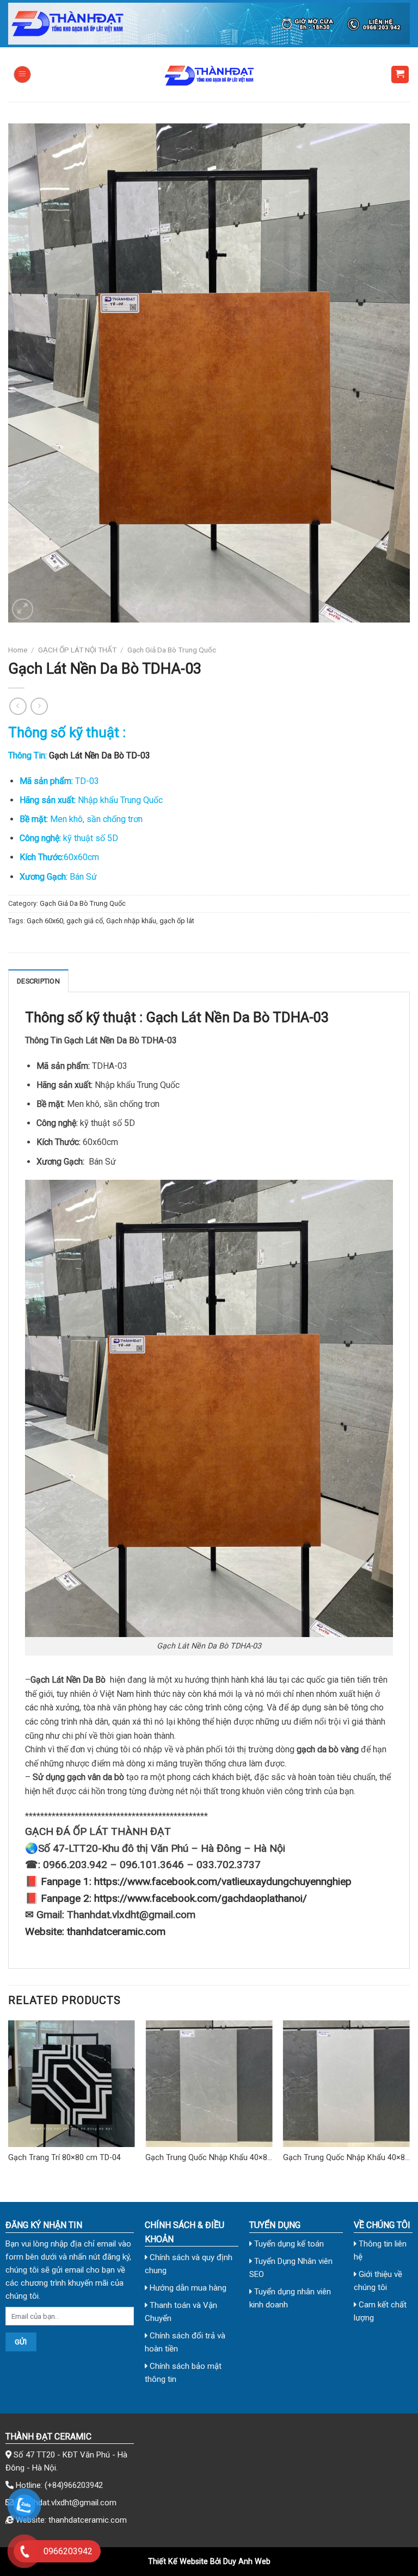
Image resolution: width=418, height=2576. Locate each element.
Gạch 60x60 (45, 921)
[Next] (409, 2102)
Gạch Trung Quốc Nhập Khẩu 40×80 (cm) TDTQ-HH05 (208, 2158)
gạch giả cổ (85, 921)
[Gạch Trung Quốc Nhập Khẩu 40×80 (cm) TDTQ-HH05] (209, 2084)
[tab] (38, 981)
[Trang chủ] (209, 24)
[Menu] (22, 74)
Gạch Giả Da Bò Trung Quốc (172, 650)
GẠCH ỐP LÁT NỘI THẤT (77, 650)
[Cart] (400, 75)
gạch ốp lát (177, 921)
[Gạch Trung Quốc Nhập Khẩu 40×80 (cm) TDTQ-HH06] (346, 2084)
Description (38, 981)
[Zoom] (23, 609)
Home (18, 650)
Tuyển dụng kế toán (288, 2244)
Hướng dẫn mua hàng (187, 2288)
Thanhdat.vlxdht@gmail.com (66, 2503)
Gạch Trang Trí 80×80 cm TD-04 (64, 2158)
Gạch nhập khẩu (131, 921)
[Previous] (9, 2102)
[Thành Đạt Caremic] (209, 74)
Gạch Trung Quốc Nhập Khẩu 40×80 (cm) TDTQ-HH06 (346, 2158)
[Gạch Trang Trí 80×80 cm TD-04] (72, 2084)
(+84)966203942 (74, 2485)
